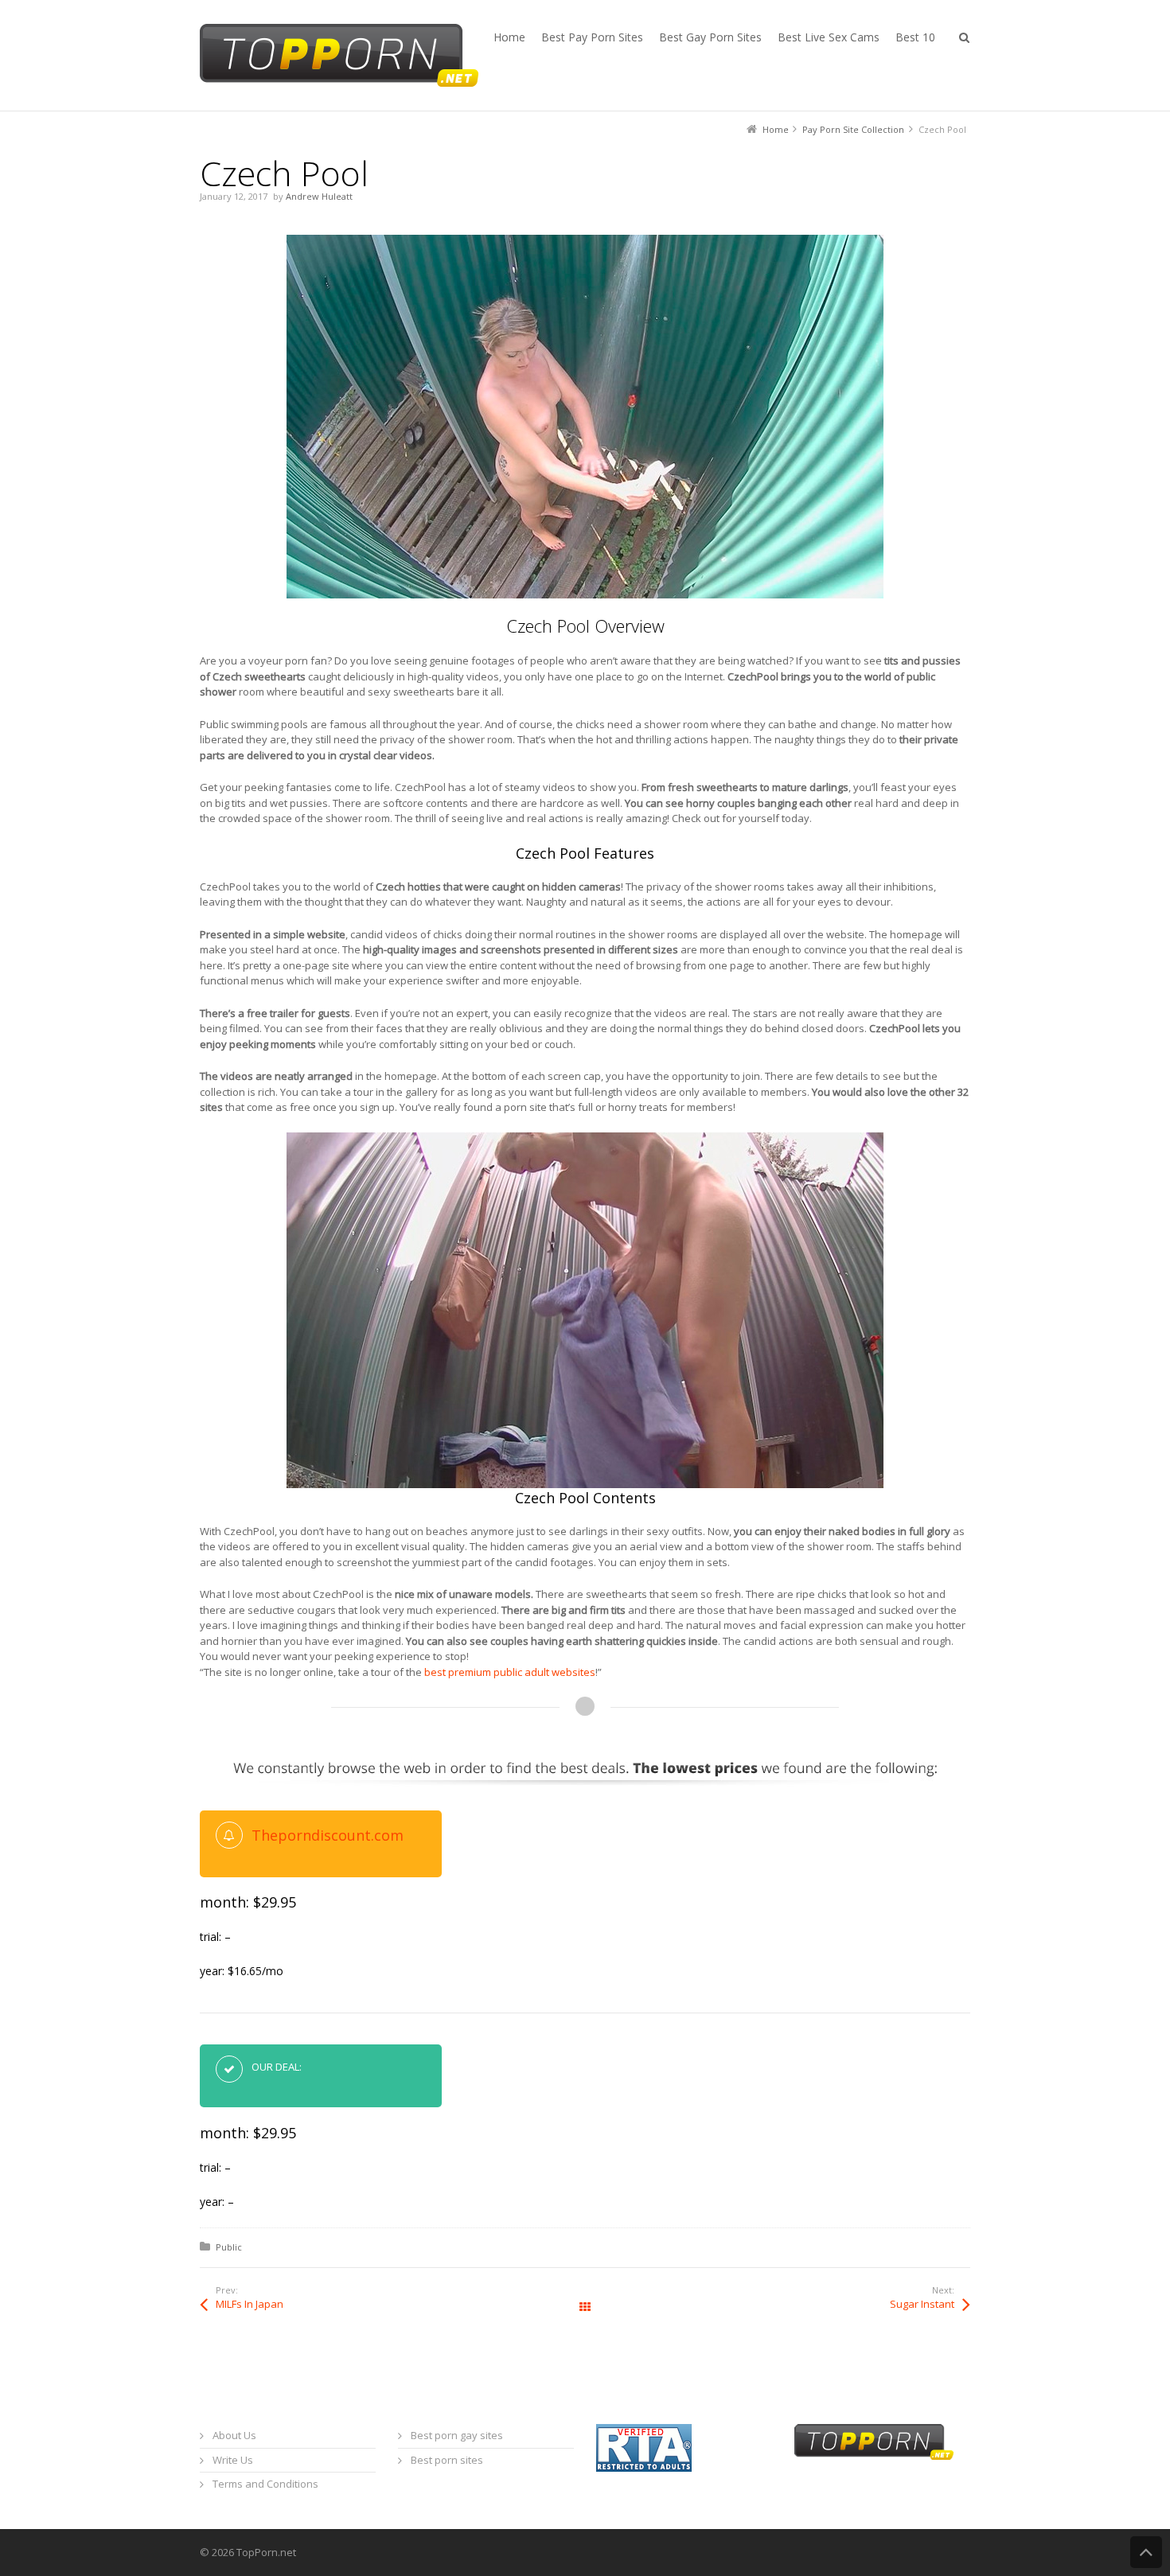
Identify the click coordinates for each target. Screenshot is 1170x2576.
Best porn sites (447, 2460)
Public (229, 2247)
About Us (234, 2435)
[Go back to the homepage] (339, 55)
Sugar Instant (922, 2304)
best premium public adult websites (510, 1672)
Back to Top (1146, 2552)
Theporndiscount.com (328, 1835)
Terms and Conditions (265, 2484)
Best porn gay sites (457, 2435)
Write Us (233, 2460)
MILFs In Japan (250, 2304)
